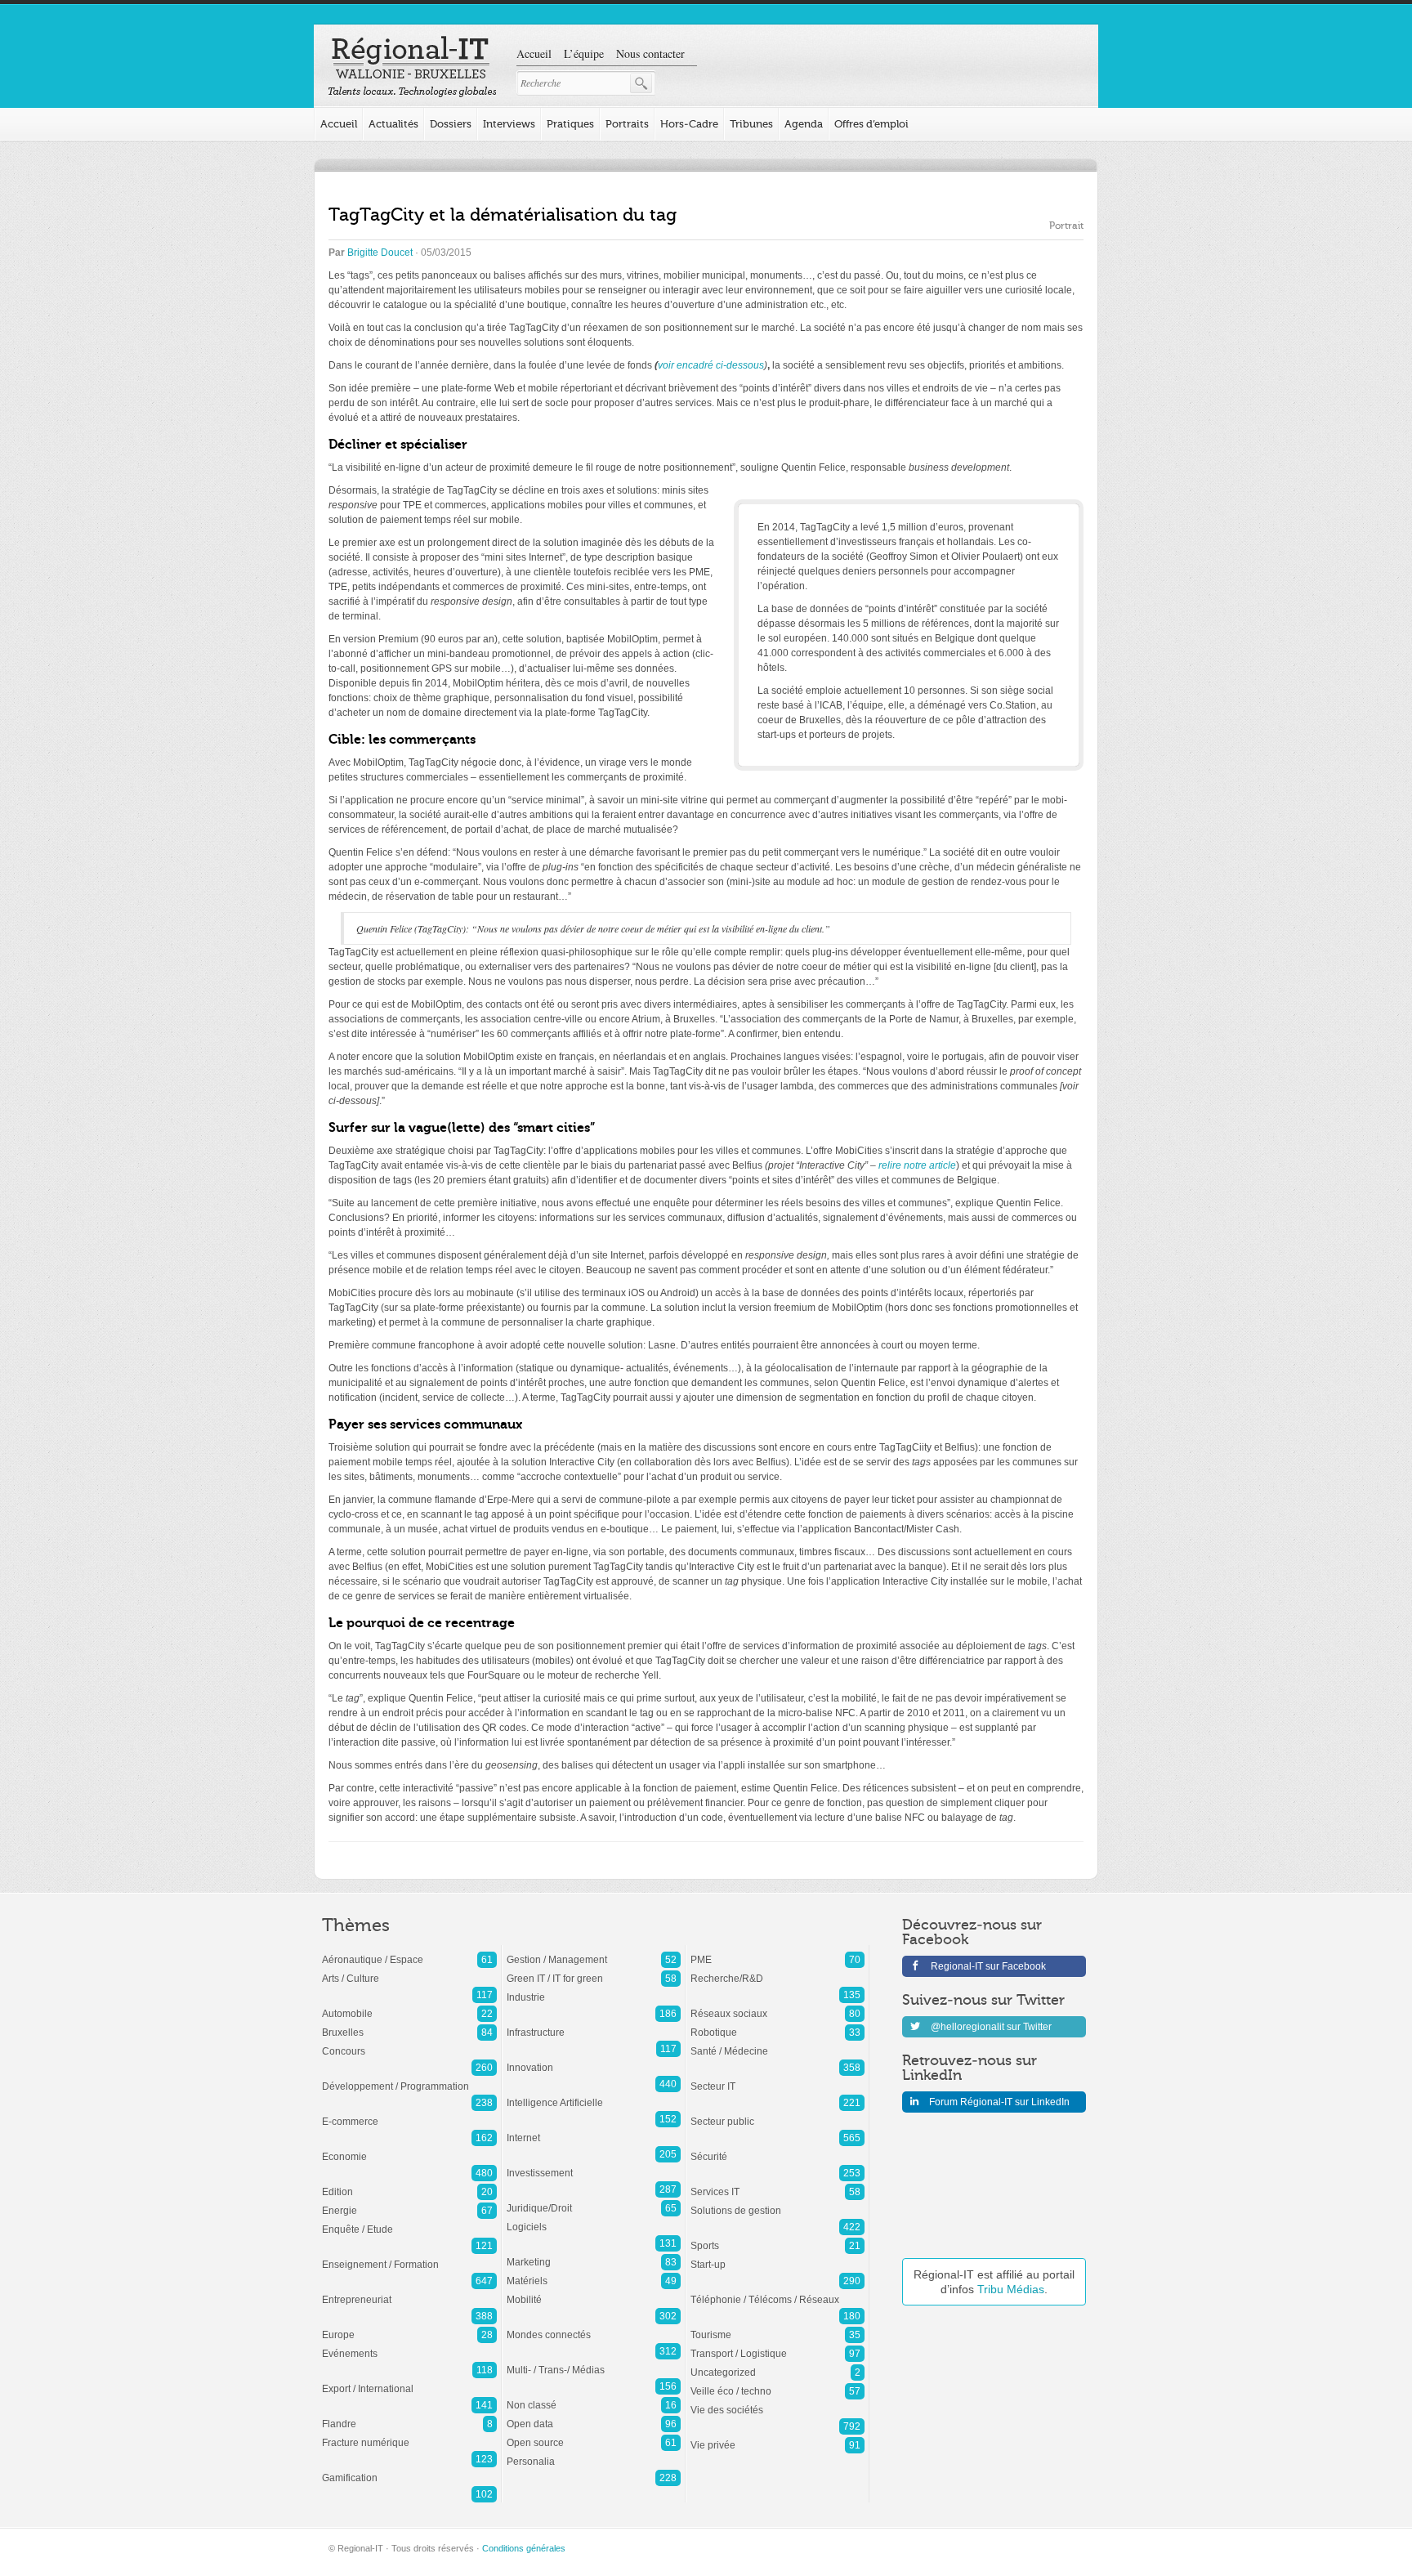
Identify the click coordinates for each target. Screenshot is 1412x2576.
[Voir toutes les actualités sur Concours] (409, 2043)
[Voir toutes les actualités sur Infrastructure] (594, 2024)
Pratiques (570, 124)
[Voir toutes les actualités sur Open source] (594, 2435)
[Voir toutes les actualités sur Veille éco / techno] (777, 2383)
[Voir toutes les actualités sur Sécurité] (777, 2149)
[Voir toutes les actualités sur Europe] (409, 2327)
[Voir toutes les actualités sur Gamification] (409, 2470)
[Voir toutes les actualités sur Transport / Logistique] (777, 2346)
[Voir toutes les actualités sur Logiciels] (594, 2219)
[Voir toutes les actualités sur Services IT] (777, 2184)
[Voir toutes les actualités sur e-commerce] (409, 2113)
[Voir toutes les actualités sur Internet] (594, 2130)
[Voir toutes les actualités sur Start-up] (777, 2256)
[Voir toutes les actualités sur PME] (777, 1952)
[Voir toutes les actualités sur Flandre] (409, 2416)
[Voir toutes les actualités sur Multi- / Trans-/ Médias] (594, 2362)
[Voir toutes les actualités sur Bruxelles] (409, 2024)
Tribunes (751, 124)
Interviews (509, 124)
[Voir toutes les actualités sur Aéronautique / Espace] (409, 1952)
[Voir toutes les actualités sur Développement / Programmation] (409, 2078)
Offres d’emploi (871, 124)
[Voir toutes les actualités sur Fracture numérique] (409, 2435)
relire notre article (917, 1165)
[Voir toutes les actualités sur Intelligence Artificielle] (594, 2095)
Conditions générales (524, 2548)
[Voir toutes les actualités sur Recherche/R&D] (777, 1970)
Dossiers (451, 124)
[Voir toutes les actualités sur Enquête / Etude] (409, 2221)
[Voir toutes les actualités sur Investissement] (594, 2165)
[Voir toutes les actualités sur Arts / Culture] (409, 1970)
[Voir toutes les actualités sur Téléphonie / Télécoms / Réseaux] (777, 2292)
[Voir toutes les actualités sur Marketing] (594, 2254)
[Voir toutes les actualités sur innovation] (594, 2059)
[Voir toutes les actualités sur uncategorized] (777, 2364)
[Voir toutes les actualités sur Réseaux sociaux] (777, 2006)
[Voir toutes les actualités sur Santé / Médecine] (777, 2043)
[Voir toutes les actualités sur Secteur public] (777, 2113)
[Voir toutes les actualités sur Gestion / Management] (594, 1952)
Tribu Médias (1011, 2289)
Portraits (627, 124)
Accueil (534, 54)
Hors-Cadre (689, 124)
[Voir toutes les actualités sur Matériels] (594, 2273)
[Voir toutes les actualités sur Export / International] (409, 2381)
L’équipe (584, 54)
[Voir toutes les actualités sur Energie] (409, 2203)
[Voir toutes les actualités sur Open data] (594, 2416)
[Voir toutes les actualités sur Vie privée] (777, 2437)
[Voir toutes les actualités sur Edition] (409, 2184)
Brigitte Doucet (380, 253)
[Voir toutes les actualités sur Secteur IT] (777, 2078)
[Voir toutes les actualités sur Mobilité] (594, 2292)
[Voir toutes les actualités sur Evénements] (409, 2346)
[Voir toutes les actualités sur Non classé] (594, 2397)
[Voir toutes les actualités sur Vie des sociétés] (777, 2402)
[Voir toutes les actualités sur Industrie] (594, 1989)
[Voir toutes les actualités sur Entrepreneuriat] (409, 2292)
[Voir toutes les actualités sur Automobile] (409, 2006)
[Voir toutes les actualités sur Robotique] (777, 2024)
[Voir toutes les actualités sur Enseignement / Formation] (409, 2256)
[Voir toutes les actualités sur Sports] (777, 2238)
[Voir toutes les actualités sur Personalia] (594, 2453)
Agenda (804, 124)
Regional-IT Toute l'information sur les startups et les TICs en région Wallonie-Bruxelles (412, 67)
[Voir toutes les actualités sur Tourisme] (777, 2327)
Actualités (393, 124)
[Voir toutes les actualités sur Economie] (409, 2149)
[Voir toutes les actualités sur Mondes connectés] (594, 2327)
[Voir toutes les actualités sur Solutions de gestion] (777, 2203)
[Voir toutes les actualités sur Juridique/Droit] (594, 2200)
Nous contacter (650, 54)
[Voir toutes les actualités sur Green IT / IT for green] (594, 1970)
